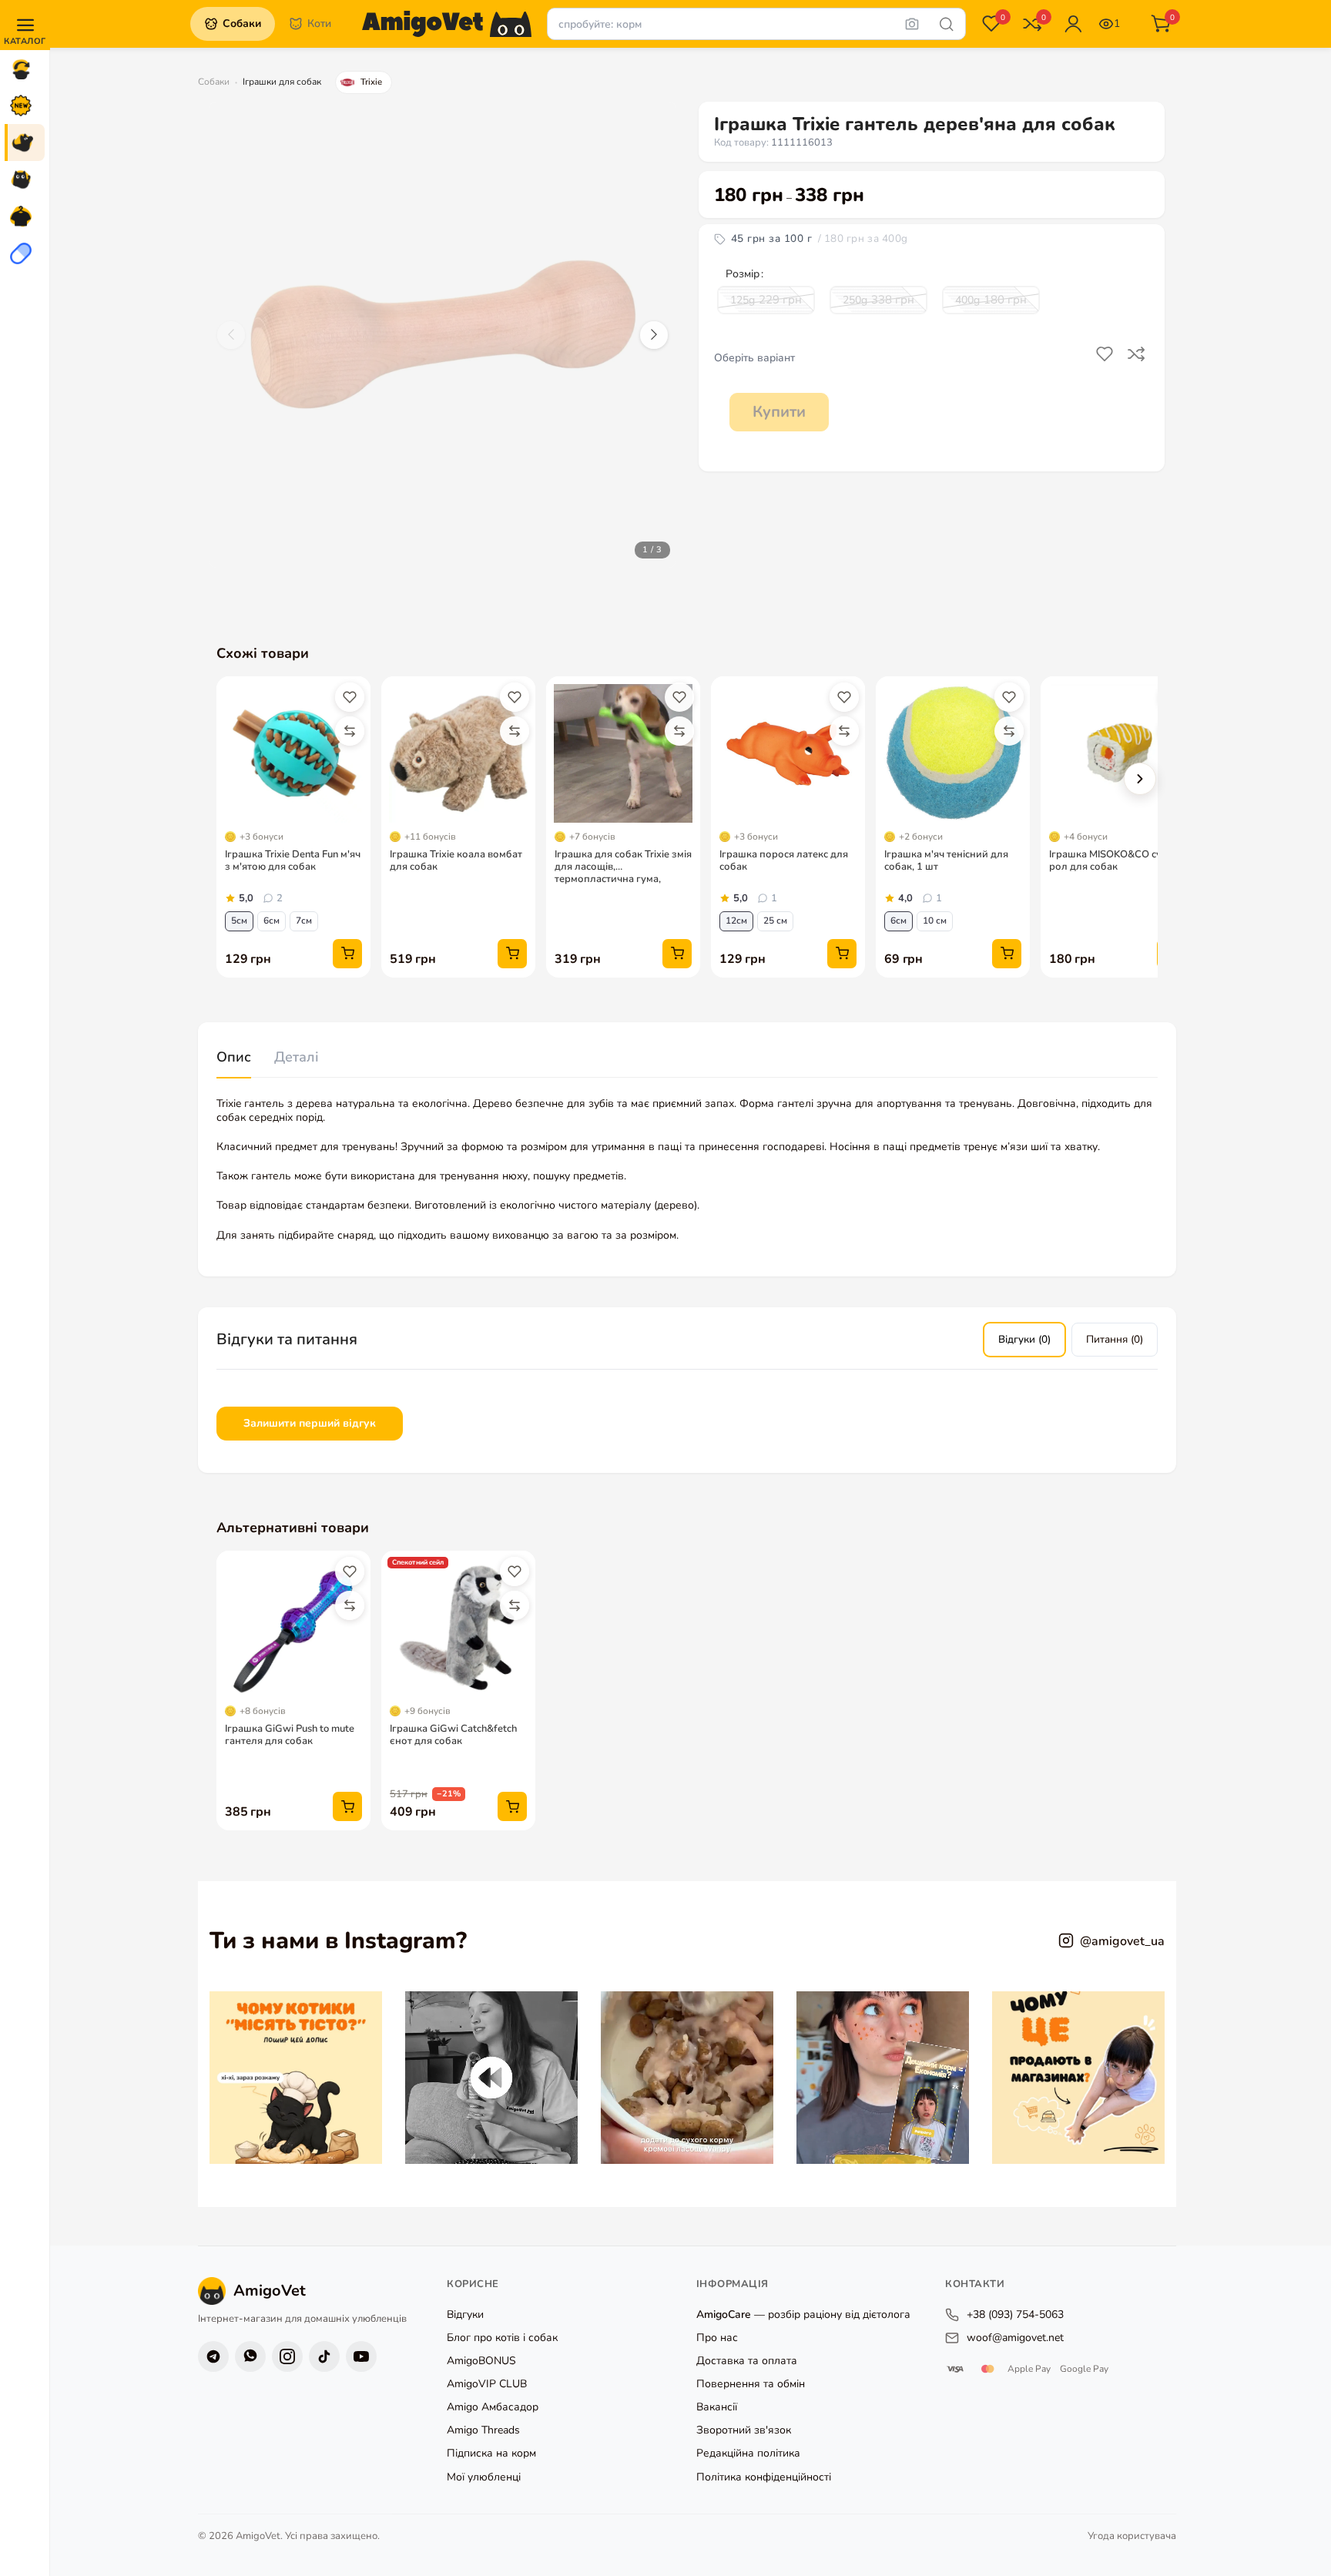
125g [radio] (766, 300)
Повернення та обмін (751, 2384)
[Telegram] (213, 2356)
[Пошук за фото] (912, 24)
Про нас (717, 2338)
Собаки (214, 82)
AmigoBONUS (481, 2361)
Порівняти (1138, 354)
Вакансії (717, 2407)
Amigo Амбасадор (493, 2407)
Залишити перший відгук (310, 1423)
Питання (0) (1115, 1339)
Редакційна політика (748, 2453)
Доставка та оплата (747, 2361)
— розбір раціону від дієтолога (803, 2314)
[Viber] (250, 2356)
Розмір (743, 274)
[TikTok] (324, 2356)
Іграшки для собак (282, 82)
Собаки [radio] (242, 23)
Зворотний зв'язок (744, 2430)
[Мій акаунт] (1073, 24)
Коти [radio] (319, 23)
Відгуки (465, 2314)
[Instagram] (287, 2356)
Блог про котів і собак (502, 2338)
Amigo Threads (483, 2430)
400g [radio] (991, 300)
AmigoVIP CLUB (487, 2384)
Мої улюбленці (484, 2476)
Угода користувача (1132, 2536)
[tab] (234, 1058)
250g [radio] (878, 300)
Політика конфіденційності (764, 2476)
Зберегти (1106, 354)
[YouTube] (361, 2356)
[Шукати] (947, 24)
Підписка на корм (491, 2453)
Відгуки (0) (1024, 1339)
